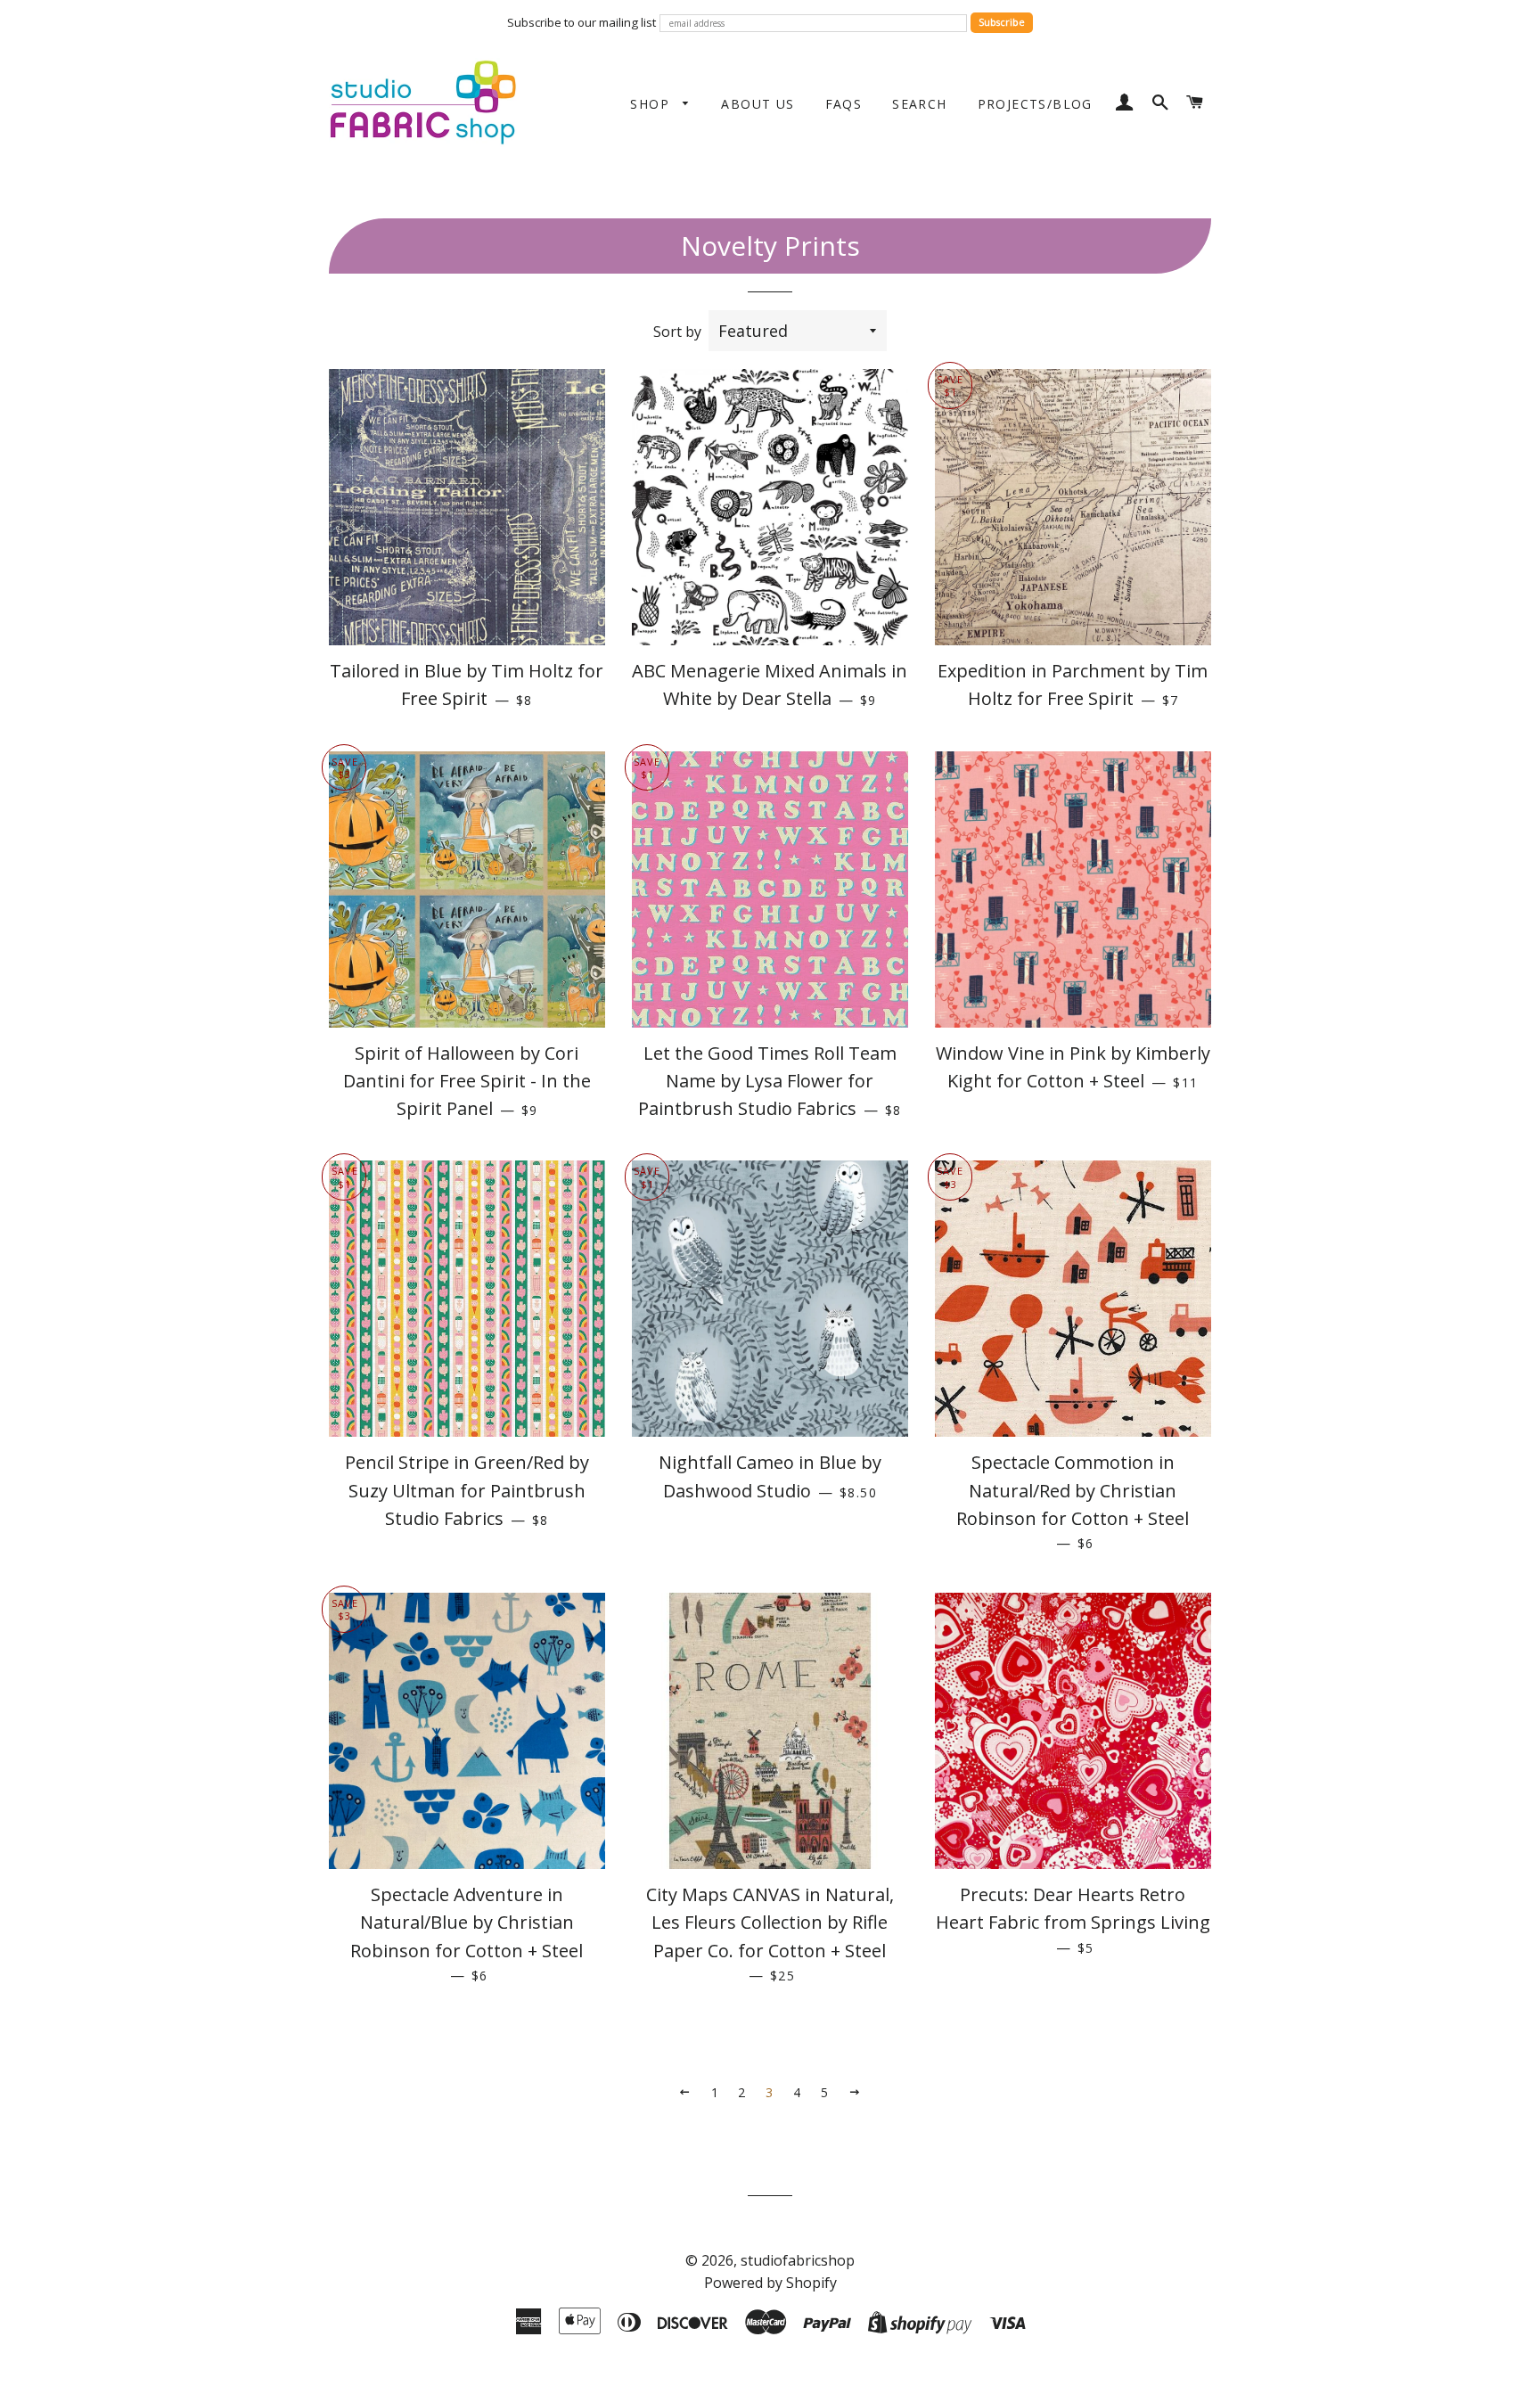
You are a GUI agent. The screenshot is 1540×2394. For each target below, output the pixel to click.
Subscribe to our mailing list (582, 22)
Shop (652, 104)
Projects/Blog (1035, 104)
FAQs (844, 104)
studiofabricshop (798, 2260)
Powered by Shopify (770, 2283)
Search (919, 104)
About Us (758, 104)
